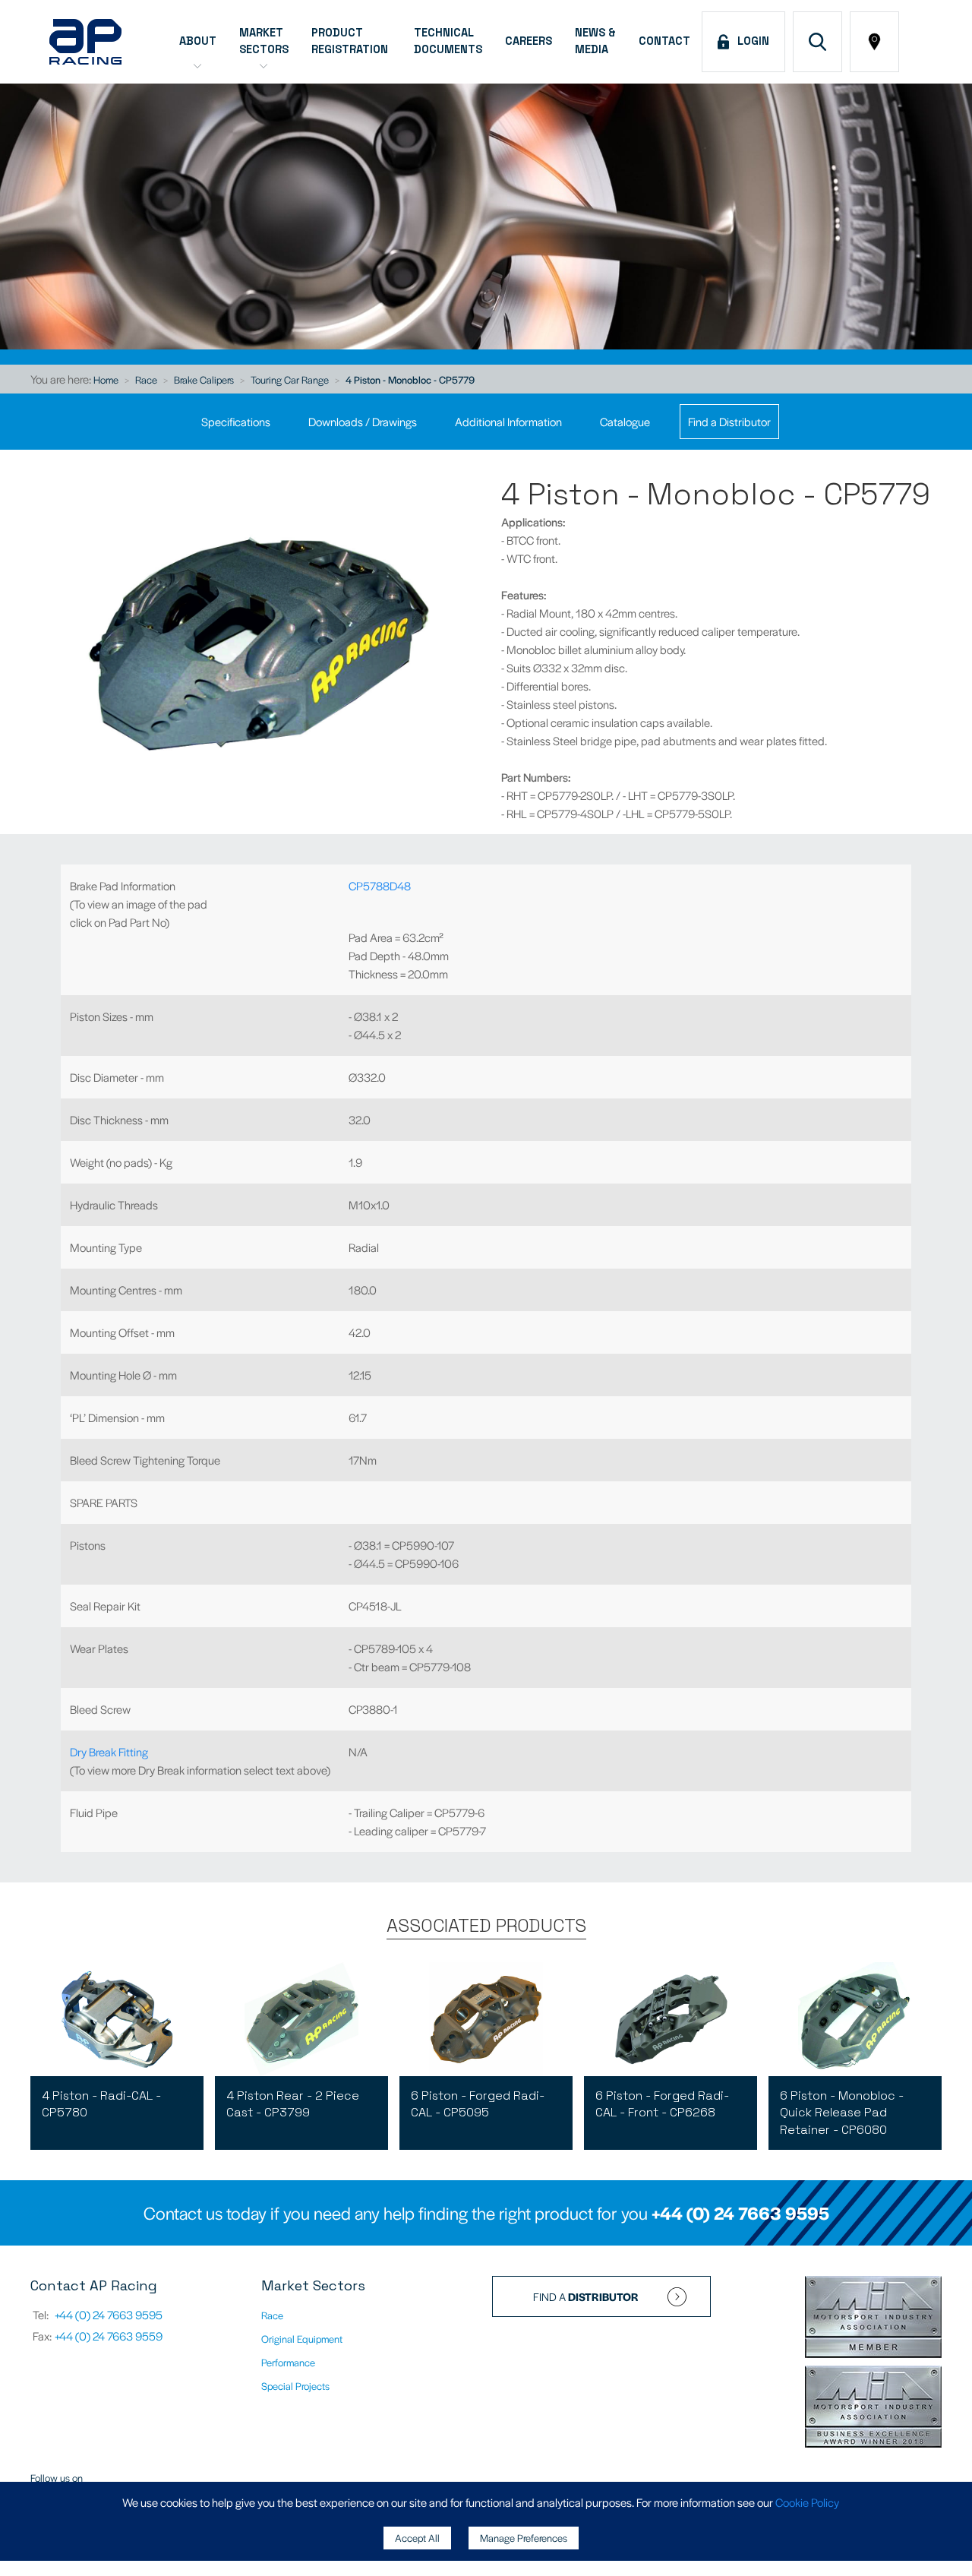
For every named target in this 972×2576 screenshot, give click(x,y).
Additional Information (508, 421)
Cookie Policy (807, 2502)
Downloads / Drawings (363, 421)
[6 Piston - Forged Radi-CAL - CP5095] (486, 2019)
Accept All (417, 2538)
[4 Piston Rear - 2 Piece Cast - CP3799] (301, 2019)
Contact (664, 41)
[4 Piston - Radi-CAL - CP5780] (117, 2019)
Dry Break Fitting (109, 1751)
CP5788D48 (380, 885)
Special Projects (295, 2386)
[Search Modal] (817, 42)
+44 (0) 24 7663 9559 (109, 2336)
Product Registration (351, 41)
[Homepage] (85, 42)
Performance (288, 2362)
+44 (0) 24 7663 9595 (740, 2213)
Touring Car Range (290, 379)
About (198, 41)
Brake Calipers (204, 379)
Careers (529, 41)
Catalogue (625, 421)
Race (146, 379)
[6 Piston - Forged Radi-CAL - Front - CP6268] (671, 2019)
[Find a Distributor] (874, 42)
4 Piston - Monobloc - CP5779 (410, 379)
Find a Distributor (729, 421)
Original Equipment (302, 2339)
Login (750, 41)
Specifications (236, 421)
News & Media (595, 41)
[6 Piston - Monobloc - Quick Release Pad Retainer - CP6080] (855, 2019)
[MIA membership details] (873, 2318)
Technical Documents (448, 41)
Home (106, 379)
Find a (586, 2296)
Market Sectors (264, 41)
